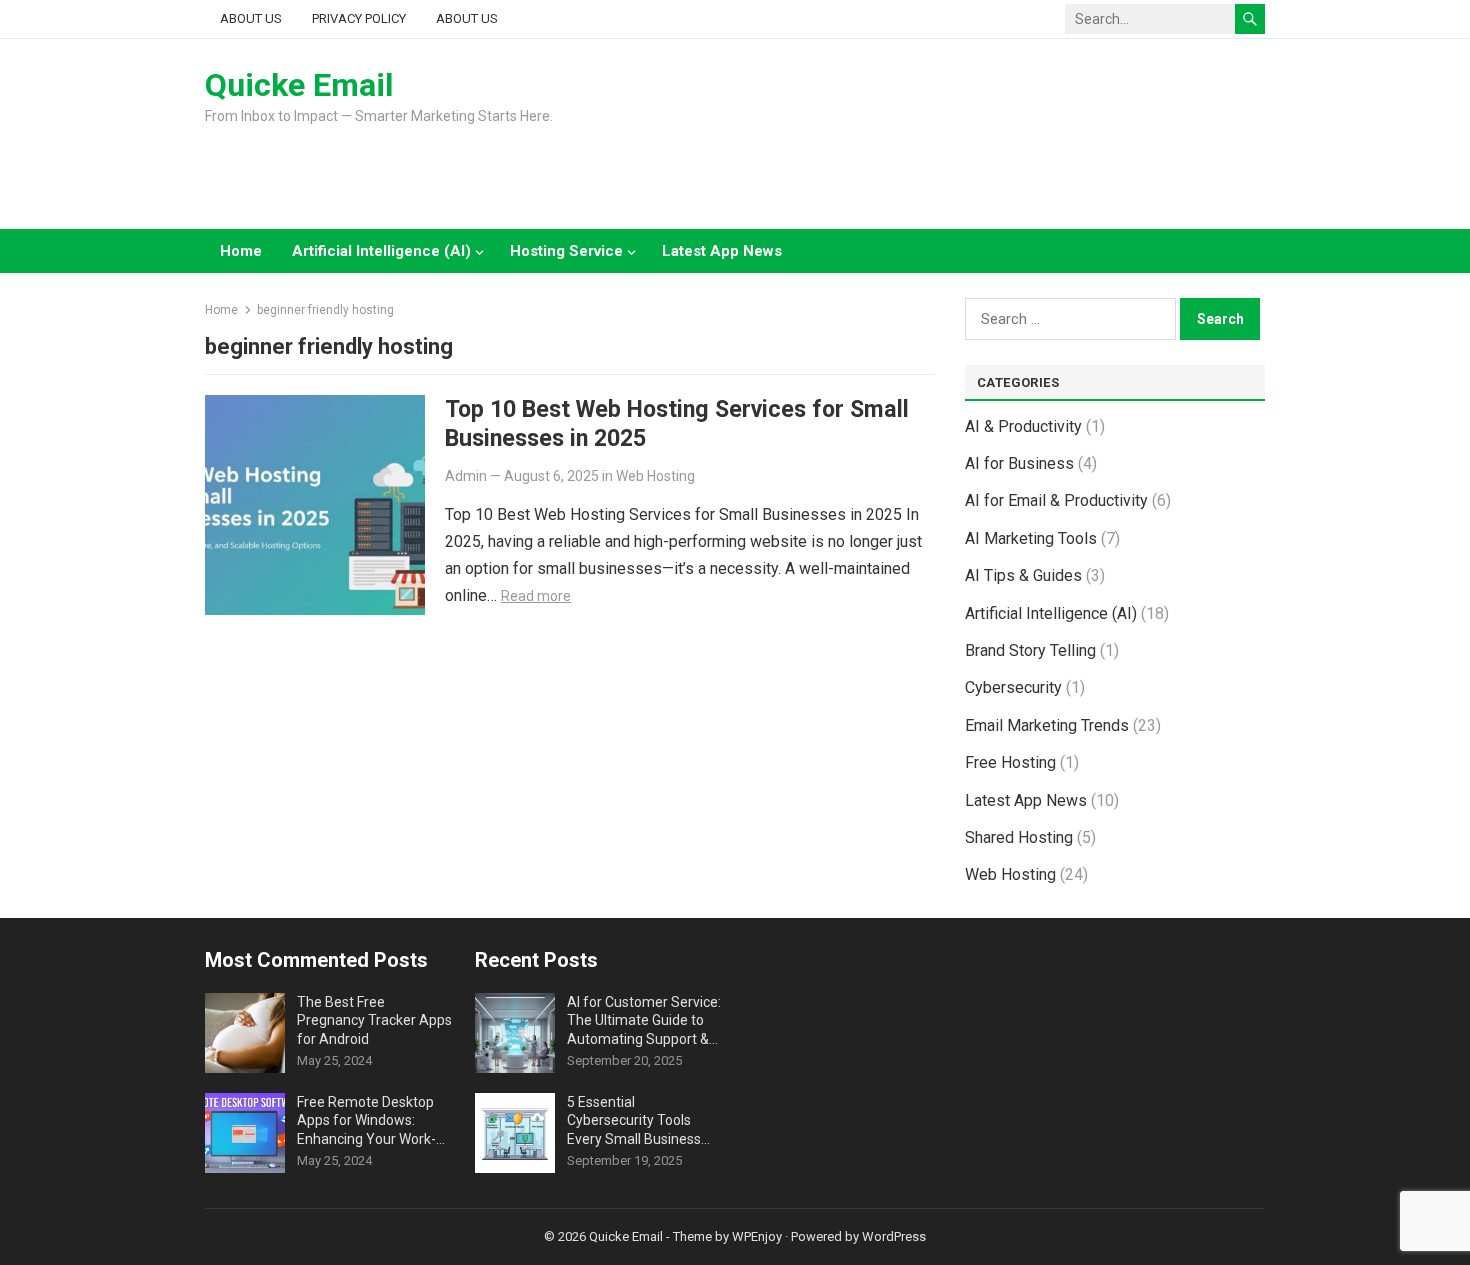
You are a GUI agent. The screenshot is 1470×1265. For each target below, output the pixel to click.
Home (241, 251)
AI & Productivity (1023, 426)
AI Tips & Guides (1023, 575)
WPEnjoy (757, 1236)
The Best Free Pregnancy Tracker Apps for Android (374, 1020)
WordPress (894, 1236)
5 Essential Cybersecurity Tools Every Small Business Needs (634, 1121)
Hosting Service (566, 251)
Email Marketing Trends (1047, 725)
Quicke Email (299, 85)
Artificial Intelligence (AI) (381, 251)
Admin (466, 476)
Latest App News (722, 251)
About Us (251, 18)
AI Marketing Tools (1031, 538)
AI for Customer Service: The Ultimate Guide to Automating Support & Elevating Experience (644, 1021)
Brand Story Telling (1030, 650)
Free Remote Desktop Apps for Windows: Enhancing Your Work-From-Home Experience (371, 1121)
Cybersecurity (1013, 687)
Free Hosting (1010, 762)
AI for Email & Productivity (1056, 500)
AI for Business (1019, 463)
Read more (536, 596)
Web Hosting (655, 476)
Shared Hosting (1019, 837)
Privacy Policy (359, 18)
